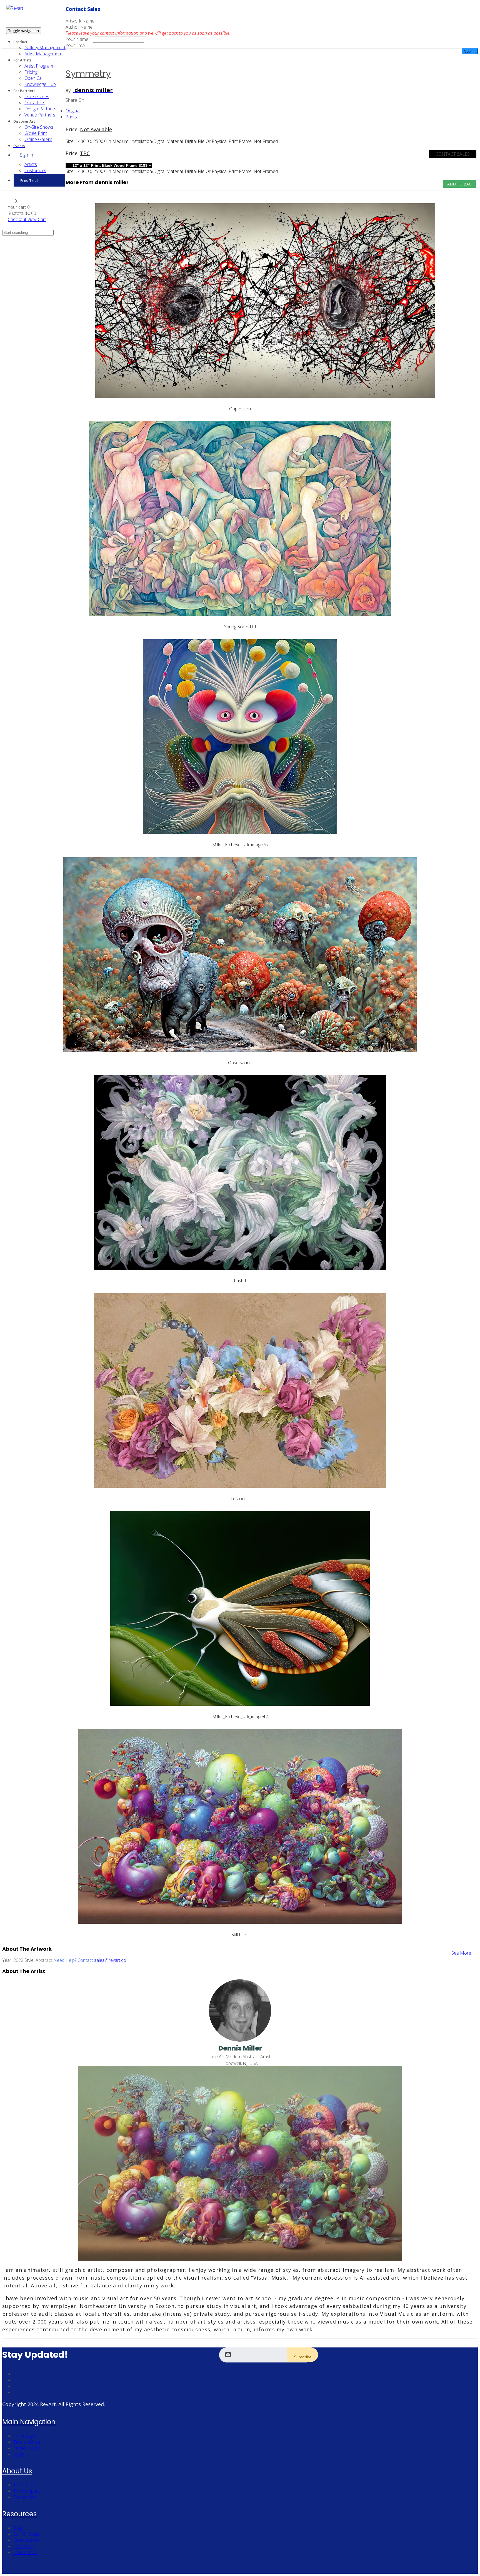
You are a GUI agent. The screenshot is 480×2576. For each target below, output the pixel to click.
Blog (18, 2528)
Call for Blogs (26, 2534)
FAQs (19, 2454)
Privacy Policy (27, 2448)
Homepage (24, 2436)
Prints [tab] (71, 117)
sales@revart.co (110, 1960)
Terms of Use (27, 2442)
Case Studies (26, 2540)
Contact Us (24, 2497)
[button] (12, 201)
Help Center (25, 2552)
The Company (27, 2491)
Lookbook (23, 2546)
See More (461, 1953)
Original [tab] (73, 111)
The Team (23, 2485)
